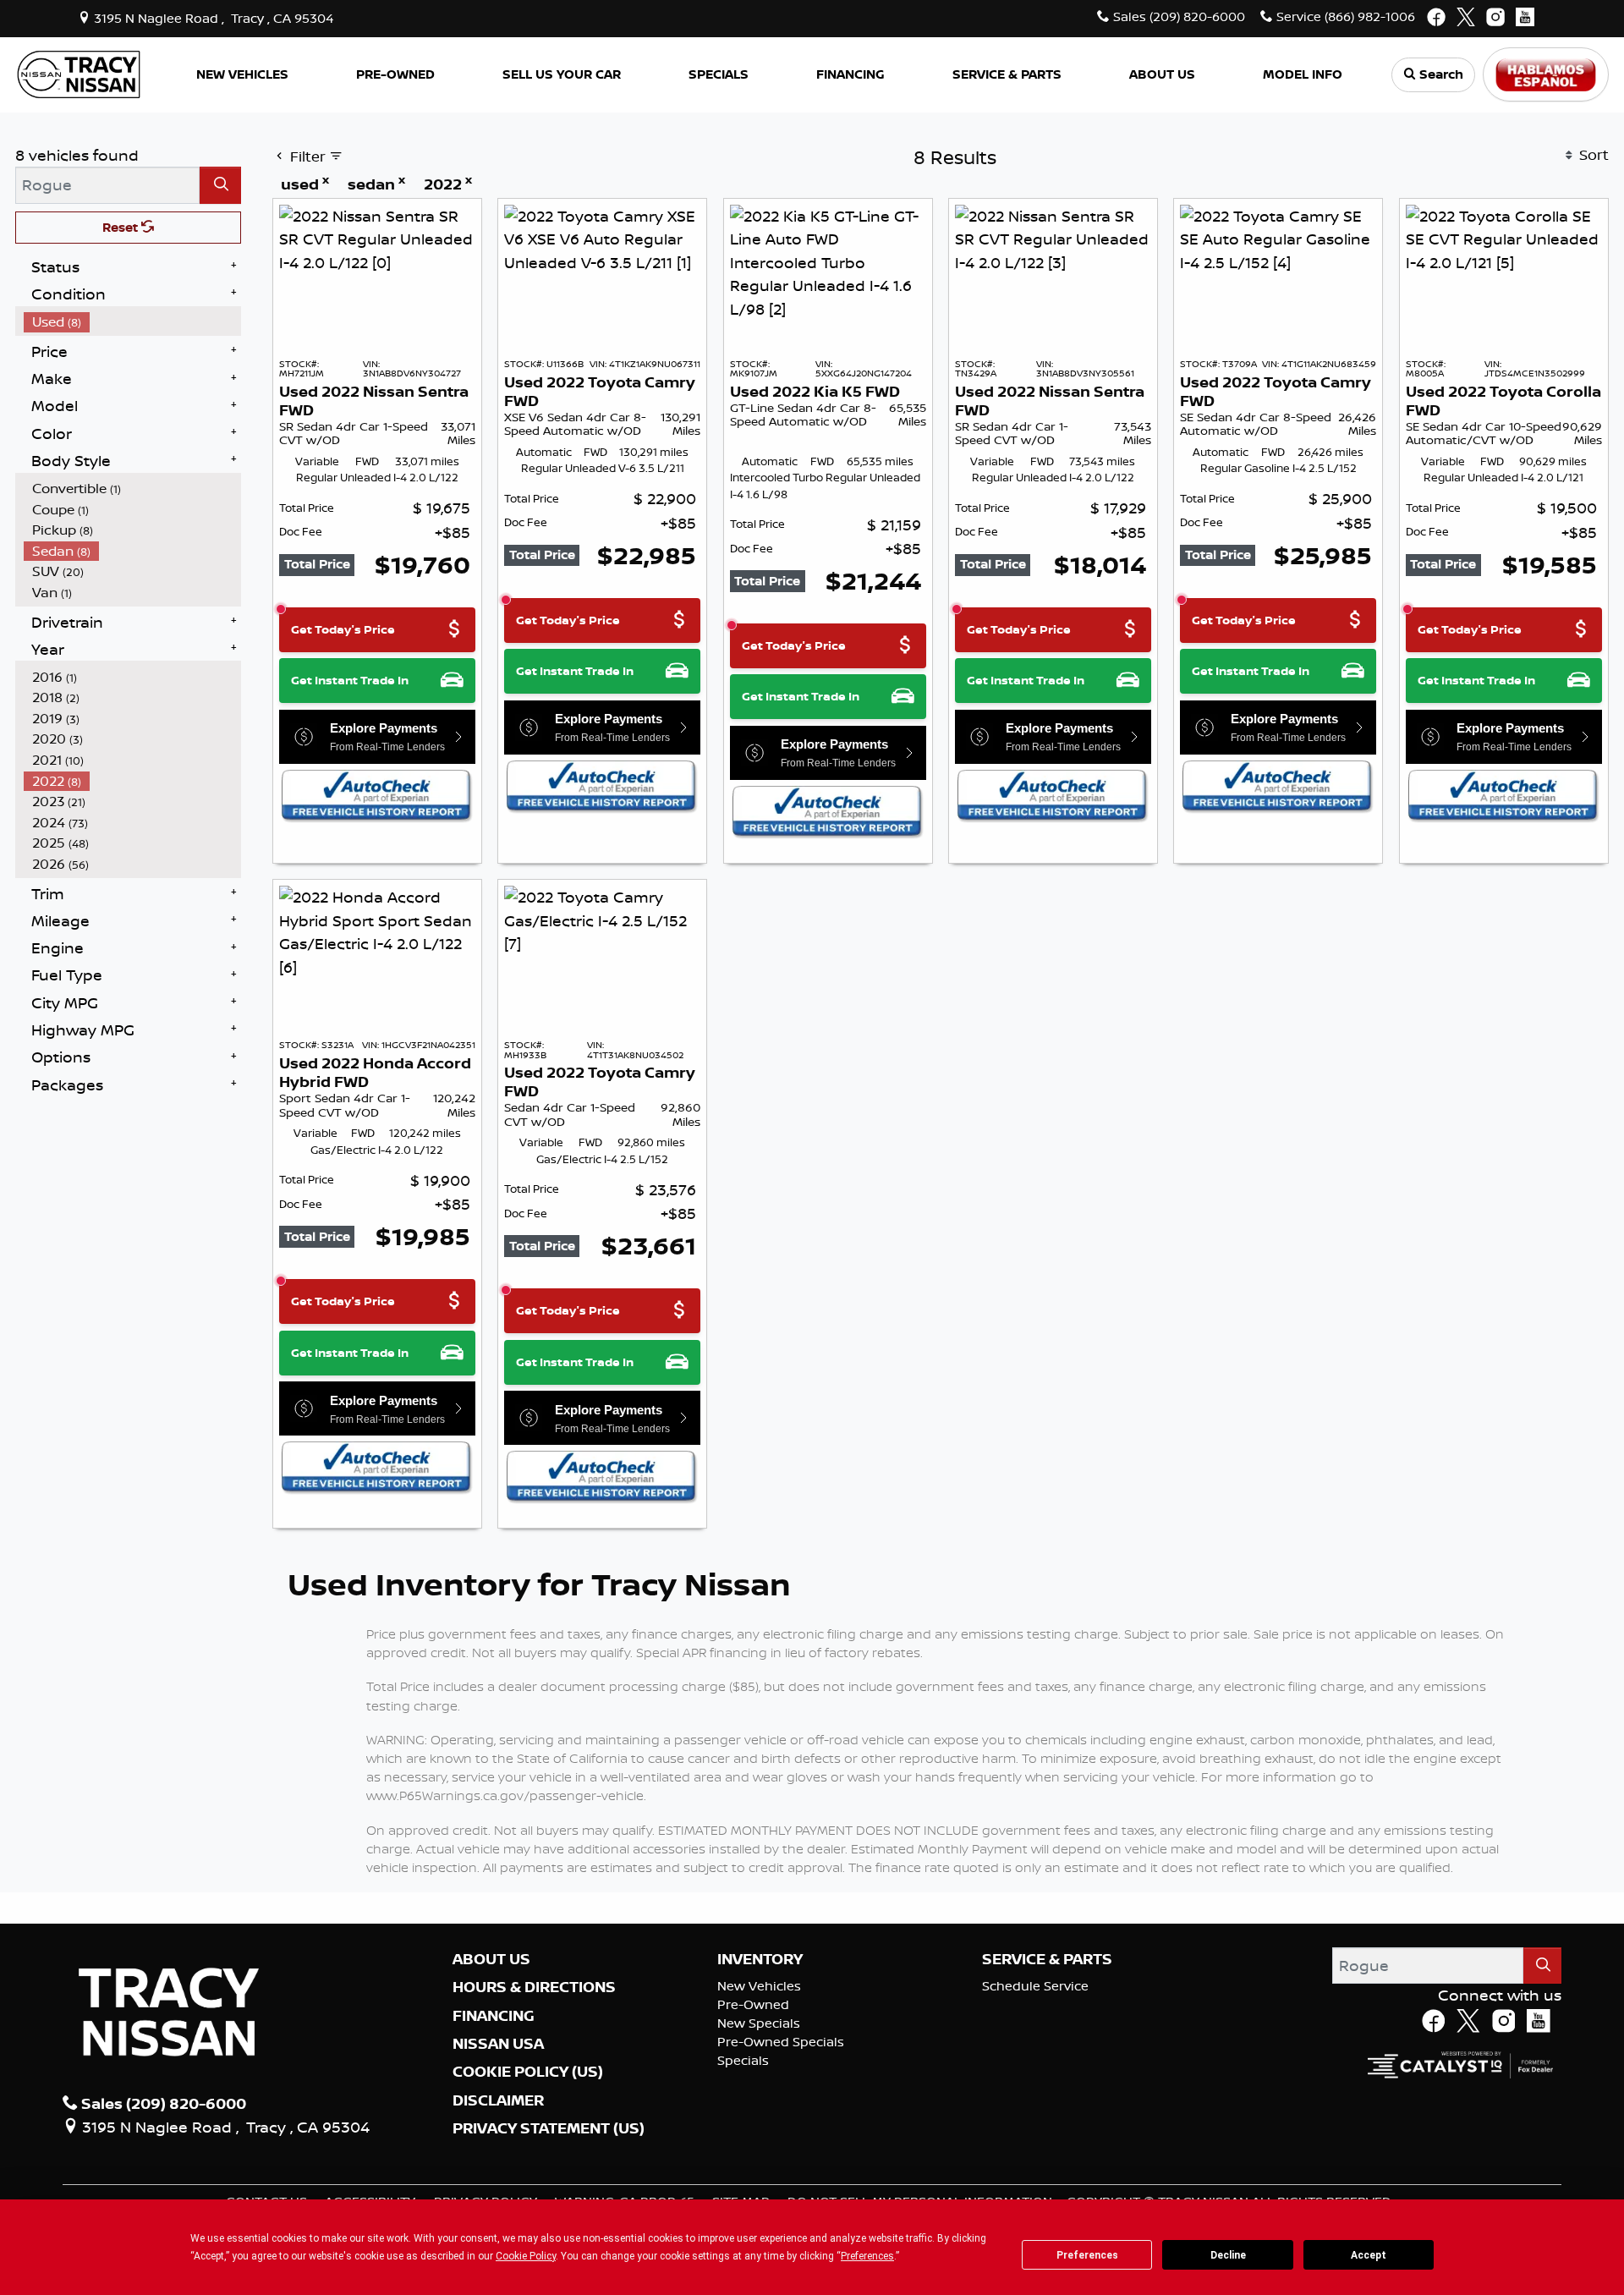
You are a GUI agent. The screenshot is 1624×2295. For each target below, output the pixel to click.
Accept (1369, 2255)
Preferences (1087, 2255)
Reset (122, 227)
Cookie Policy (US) (528, 2072)
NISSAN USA (498, 2044)
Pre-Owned (753, 2004)
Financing (494, 2016)
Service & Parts (1047, 1959)
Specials (743, 2060)
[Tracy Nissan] (79, 73)
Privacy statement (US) (549, 2128)
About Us (491, 1959)
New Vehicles (759, 1986)
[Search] (220, 185)
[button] (242, 75)
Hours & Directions (534, 1987)
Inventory (760, 1959)
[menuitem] (133, 322)
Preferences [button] (867, 2256)
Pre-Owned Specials (781, 2042)
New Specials (759, 2023)
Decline (1228, 2255)
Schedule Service (1035, 1986)
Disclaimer (498, 2100)
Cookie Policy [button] (526, 2256)
